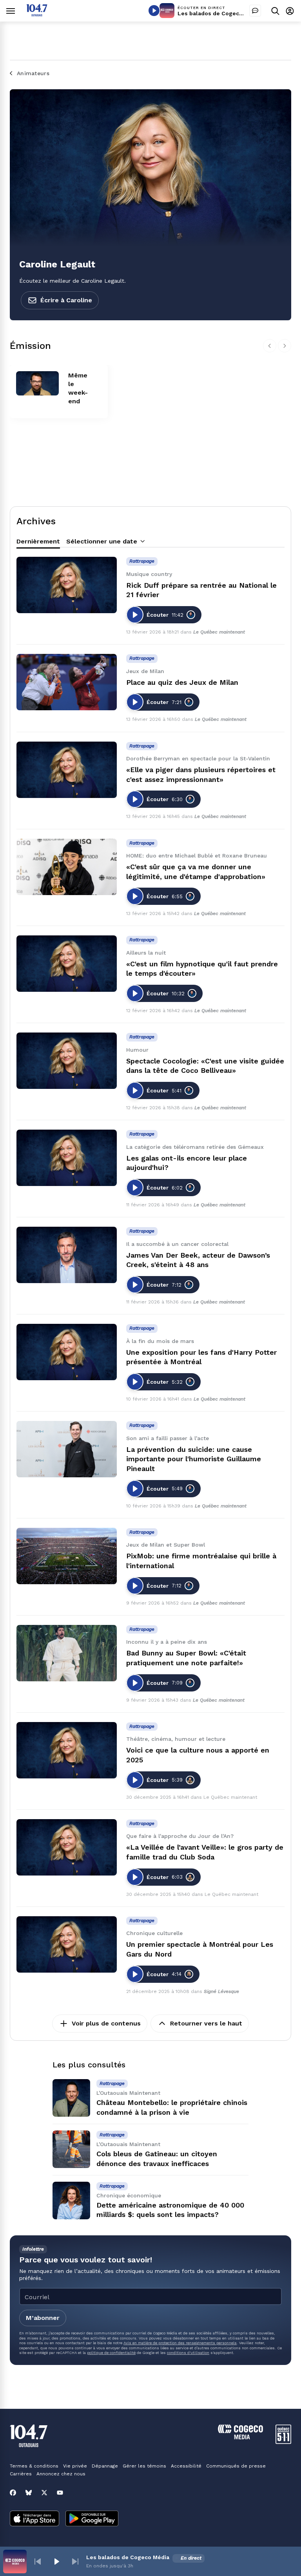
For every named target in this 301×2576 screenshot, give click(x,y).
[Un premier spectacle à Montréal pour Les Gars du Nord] (67, 1944)
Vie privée (75, 2466)
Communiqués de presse (236, 2466)
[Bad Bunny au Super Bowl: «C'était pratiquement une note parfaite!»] (67, 1653)
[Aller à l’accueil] (37, 14)
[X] (44, 2493)
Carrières (21, 2474)
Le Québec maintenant (219, 632)
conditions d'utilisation (188, 2353)
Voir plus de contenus (106, 2023)
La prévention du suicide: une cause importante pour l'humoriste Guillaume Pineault (194, 1459)
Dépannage (105, 2466)
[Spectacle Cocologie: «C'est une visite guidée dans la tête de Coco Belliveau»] (67, 1061)
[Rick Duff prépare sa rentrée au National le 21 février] (67, 585)
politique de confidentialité (111, 2353)
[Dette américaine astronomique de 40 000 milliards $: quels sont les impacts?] (71, 2201)
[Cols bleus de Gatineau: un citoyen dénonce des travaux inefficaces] (71, 2149)
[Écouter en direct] (154, 11)
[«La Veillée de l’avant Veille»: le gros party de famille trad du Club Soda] (67, 1847)
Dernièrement (38, 541)
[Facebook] (13, 2493)
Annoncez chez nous (61, 2474)
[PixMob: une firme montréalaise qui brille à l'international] (67, 1556)
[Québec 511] (283, 2442)
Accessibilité (186, 2466)
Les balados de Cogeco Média (219, 13)
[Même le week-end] (37, 383)
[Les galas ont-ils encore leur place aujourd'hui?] (67, 1158)
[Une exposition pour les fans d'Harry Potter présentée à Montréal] (67, 1352)
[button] (38, 2562)
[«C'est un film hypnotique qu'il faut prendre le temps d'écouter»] (67, 964)
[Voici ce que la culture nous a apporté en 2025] (67, 1750)
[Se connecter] (290, 11)
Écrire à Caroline (66, 300)
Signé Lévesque (221, 1991)
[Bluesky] (29, 2493)
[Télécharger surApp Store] (34, 2519)
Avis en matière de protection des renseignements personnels (180, 2343)
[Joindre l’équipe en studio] (255, 11)
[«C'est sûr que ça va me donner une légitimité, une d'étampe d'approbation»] (67, 867)
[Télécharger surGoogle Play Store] (92, 2519)
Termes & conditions (34, 2466)
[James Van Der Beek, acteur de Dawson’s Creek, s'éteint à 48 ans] (67, 1255)
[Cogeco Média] (240, 2437)
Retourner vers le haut (206, 2023)
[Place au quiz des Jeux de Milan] (67, 682)
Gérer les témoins (144, 2466)
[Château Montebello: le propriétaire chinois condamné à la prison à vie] (71, 2098)
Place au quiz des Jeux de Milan (182, 682)
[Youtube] (60, 2493)
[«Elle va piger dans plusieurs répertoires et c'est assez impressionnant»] (67, 770)
